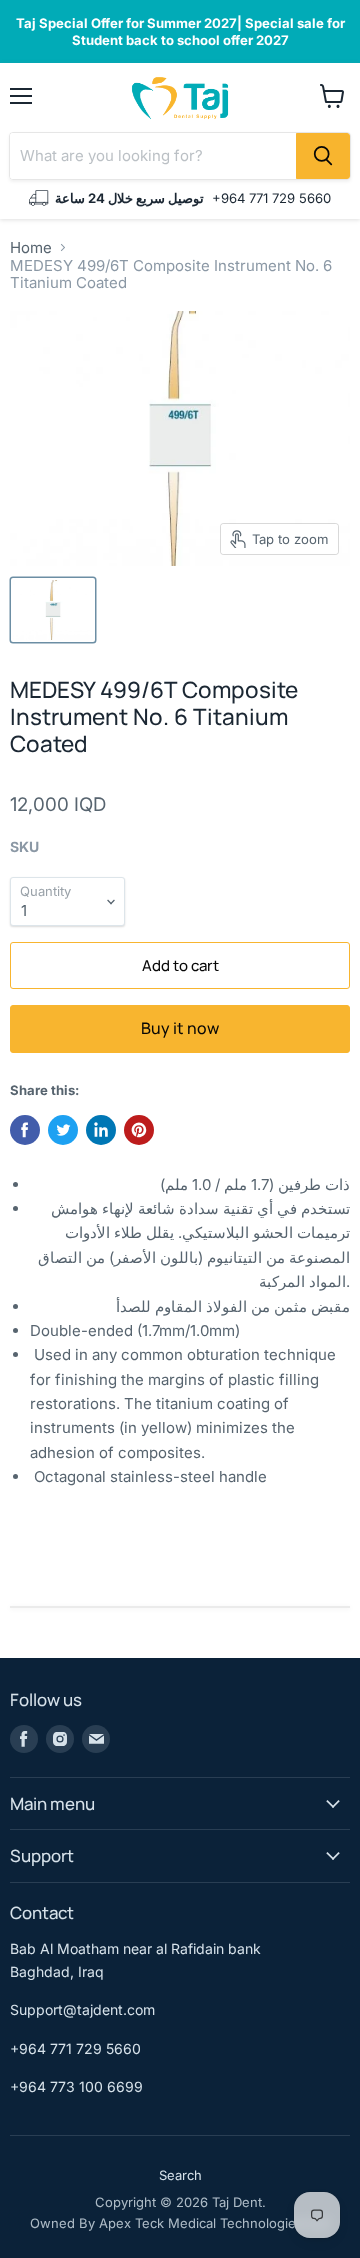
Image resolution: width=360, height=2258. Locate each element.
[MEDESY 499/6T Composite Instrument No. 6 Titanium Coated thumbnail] (53, 610)
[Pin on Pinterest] (139, 1130)
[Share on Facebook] (25, 1130)
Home (31, 247)
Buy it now (180, 1028)
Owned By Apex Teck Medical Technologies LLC (180, 2223)
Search (180, 2175)
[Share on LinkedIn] (101, 1130)
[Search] (323, 156)
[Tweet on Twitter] (63, 1130)
